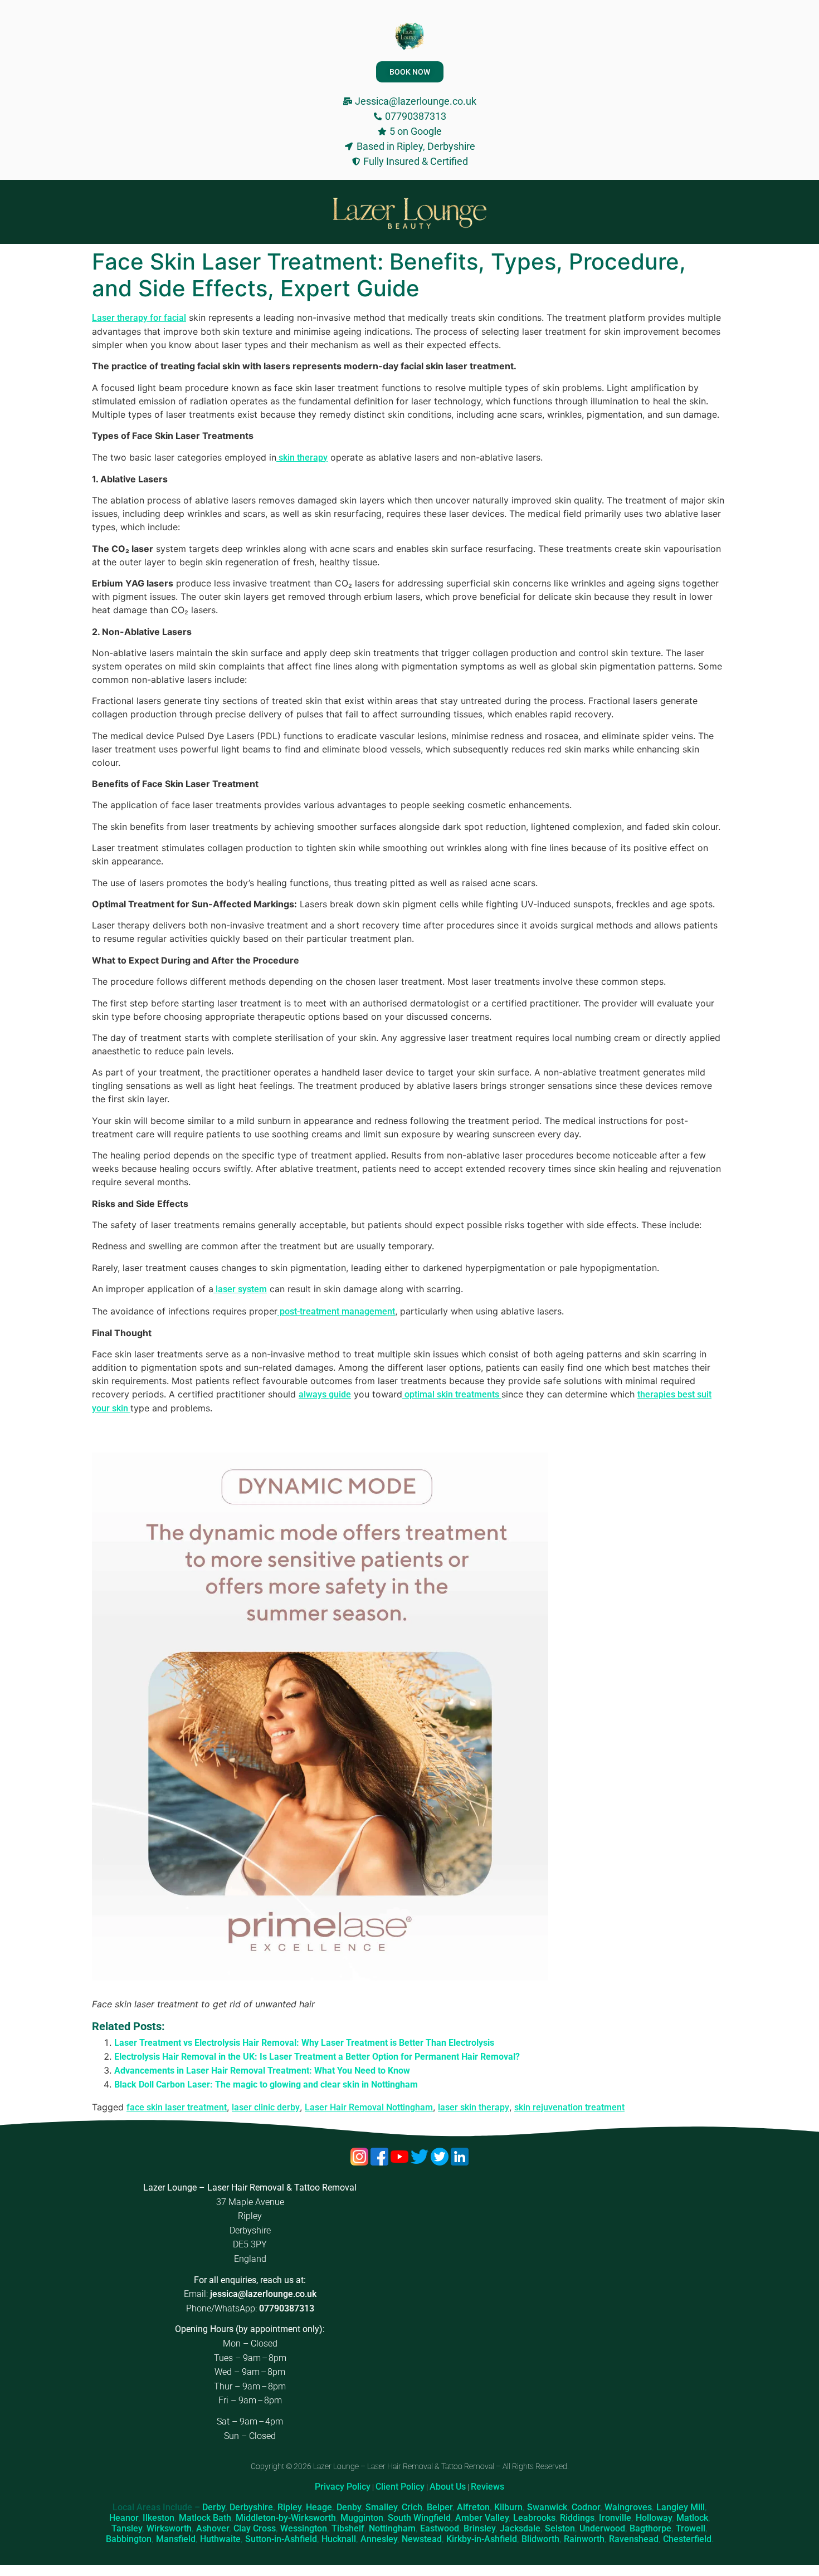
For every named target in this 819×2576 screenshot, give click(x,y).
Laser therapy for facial (139, 318)
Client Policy (400, 2487)
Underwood (602, 2528)
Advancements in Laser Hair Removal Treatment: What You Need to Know (262, 2071)
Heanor (124, 2518)
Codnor (586, 2507)
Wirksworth (169, 2528)
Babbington (129, 2539)
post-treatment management (336, 1311)
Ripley (289, 2507)
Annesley (379, 2539)
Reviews (487, 2487)
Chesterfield (687, 2539)
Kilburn (508, 2507)
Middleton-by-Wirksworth (286, 2518)
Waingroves (628, 2507)
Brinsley (479, 2528)
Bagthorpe (650, 2528)
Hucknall (339, 2539)
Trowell (691, 2528)
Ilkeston (159, 2518)
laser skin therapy (474, 2107)
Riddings (577, 2518)
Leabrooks (534, 2518)
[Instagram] (360, 2162)
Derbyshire (251, 2507)
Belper (440, 2507)
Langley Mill (681, 2507)
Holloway (654, 2518)
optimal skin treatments (452, 1394)
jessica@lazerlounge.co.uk (263, 2294)
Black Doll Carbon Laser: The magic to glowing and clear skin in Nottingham (266, 2084)
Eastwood (440, 2528)
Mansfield (176, 2539)
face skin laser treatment (177, 2107)
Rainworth (584, 2539)
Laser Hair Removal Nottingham (369, 2107)
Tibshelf (348, 2528)
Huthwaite (220, 2539)
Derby (214, 2507)
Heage (319, 2507)
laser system (240, 1289)
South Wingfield (419, 2518)
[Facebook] (381, 2162)
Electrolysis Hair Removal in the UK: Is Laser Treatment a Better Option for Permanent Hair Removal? (317, 2057)
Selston (560, 2528)
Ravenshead (634, 2539)
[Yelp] (441, 2162)
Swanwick (547, 2507)
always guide (325, 1394)
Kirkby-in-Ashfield (482, 2539)
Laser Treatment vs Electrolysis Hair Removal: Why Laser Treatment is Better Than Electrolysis (304, 2043)
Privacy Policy (343, 2487)
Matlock (692, 2518)
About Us (448, 2487)
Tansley (127, 2528)
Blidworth (540, 2539)
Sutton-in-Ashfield (281, 2539)
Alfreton (473, 2507)
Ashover (213, 2528)
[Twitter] (421, 2162)
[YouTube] (401, 2162)
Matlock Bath (205, 2518)
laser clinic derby (266, 2107)
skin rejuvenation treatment (569, 2107)
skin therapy (302, 458)
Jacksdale (520, 2528)
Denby (349, 2507)
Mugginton (362, 2518)
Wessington (304, 2528)
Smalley (381, 2507)
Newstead (422, 2539)
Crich (412, 2507)
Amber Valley (482, 2518)
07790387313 (287, 2308)
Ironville (615, 2518)
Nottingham (392, 2528)
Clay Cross (255, 2528)
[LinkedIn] (460, 2162)
